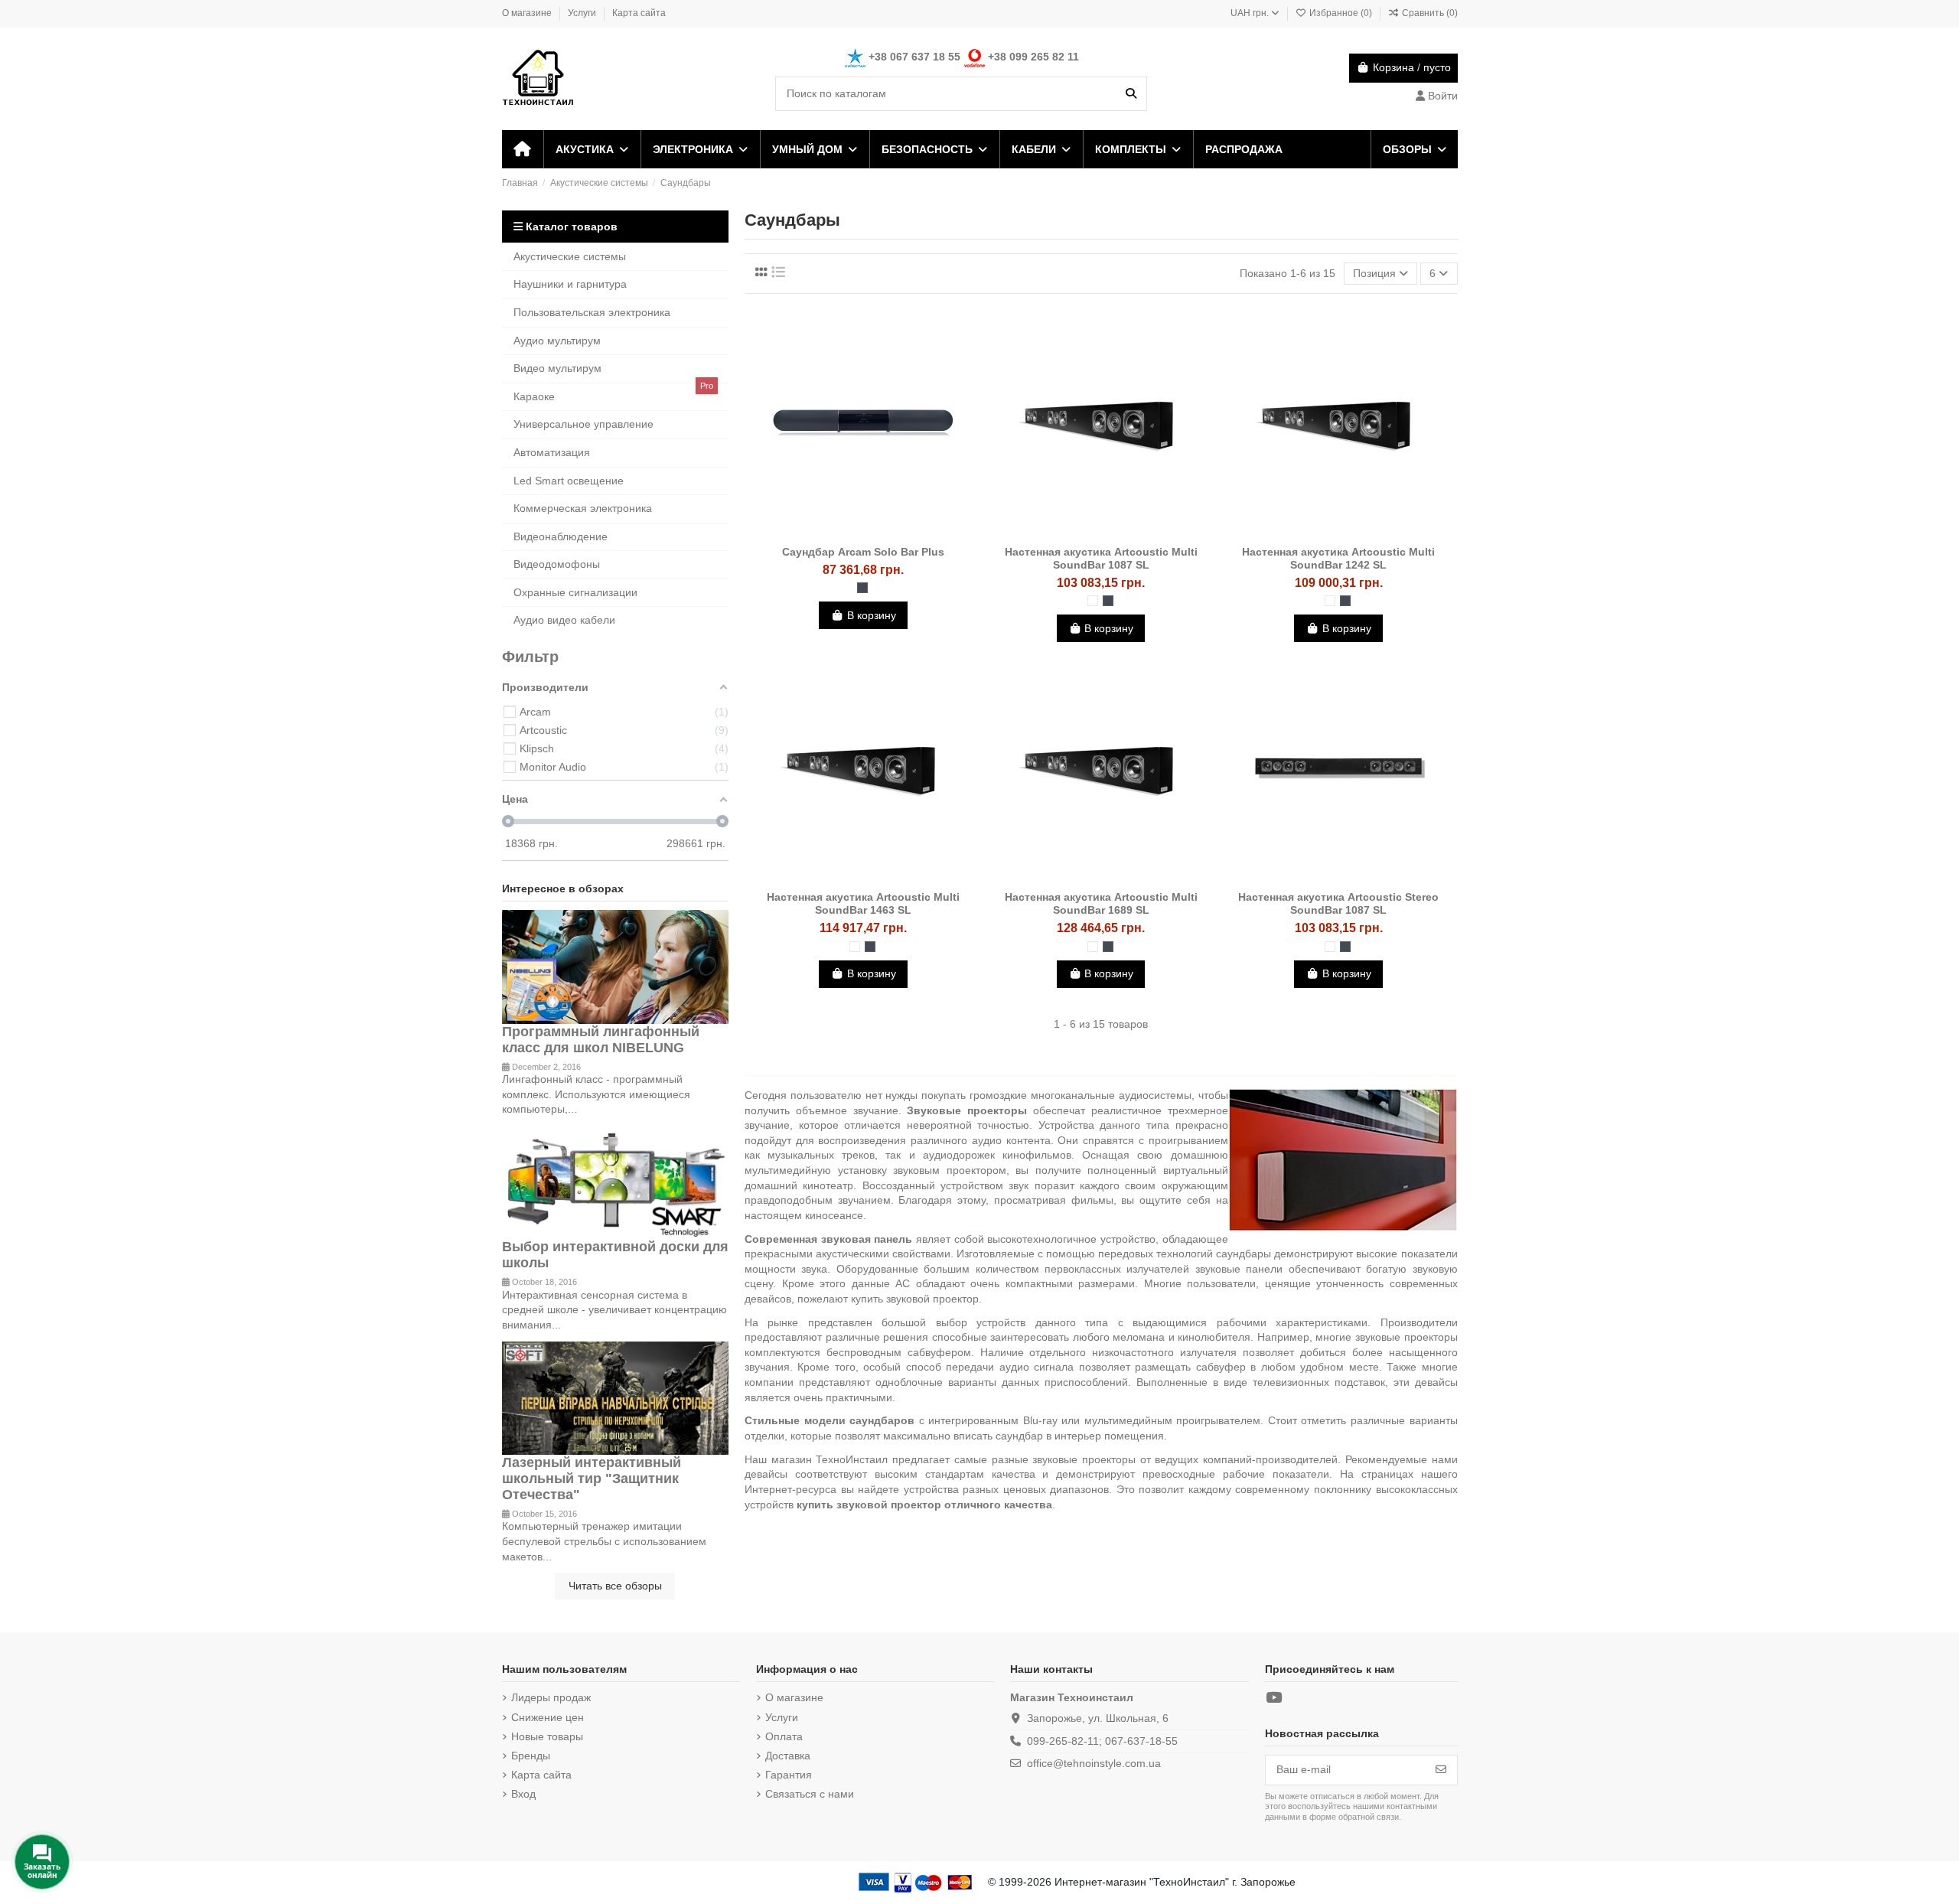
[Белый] (1093, 601)
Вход (523, 1794)
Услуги (583, 13)
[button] (591, 149)
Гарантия (789, 1775)
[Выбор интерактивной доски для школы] (616, 1182)
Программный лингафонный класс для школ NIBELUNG (601, 1040)
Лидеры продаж (551, 1697)
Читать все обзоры (615, 1586)
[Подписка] (1441, 1770)
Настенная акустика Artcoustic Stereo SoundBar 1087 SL (1338, 903)
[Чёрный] (862, 588)
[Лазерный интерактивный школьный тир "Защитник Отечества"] (616, 1397)
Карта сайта (639, 13)
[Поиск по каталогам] (1131, 94)
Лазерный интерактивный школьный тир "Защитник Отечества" (592, 1479)
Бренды (531, 1756)
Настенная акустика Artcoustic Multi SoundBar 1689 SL (1101, 903)
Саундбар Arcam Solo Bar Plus (863, 552)
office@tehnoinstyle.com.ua (1094, 1763)
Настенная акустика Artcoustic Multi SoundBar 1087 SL (1101, 558)
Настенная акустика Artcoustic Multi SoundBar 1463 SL (863, 903)
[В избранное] (841, 533)
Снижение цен (548, 1717)
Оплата (784, 1736)
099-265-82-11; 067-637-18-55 (1102, 1741)
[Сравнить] (862, 533)
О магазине (528, 13)
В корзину (872, 615)
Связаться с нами (810, 1794)
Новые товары (547, 1736)
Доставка (788, 1756)
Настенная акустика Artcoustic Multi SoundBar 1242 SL (1338, 558)
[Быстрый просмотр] (885, 533)
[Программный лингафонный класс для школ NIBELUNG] (616, 966)
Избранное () (1341, 13)
